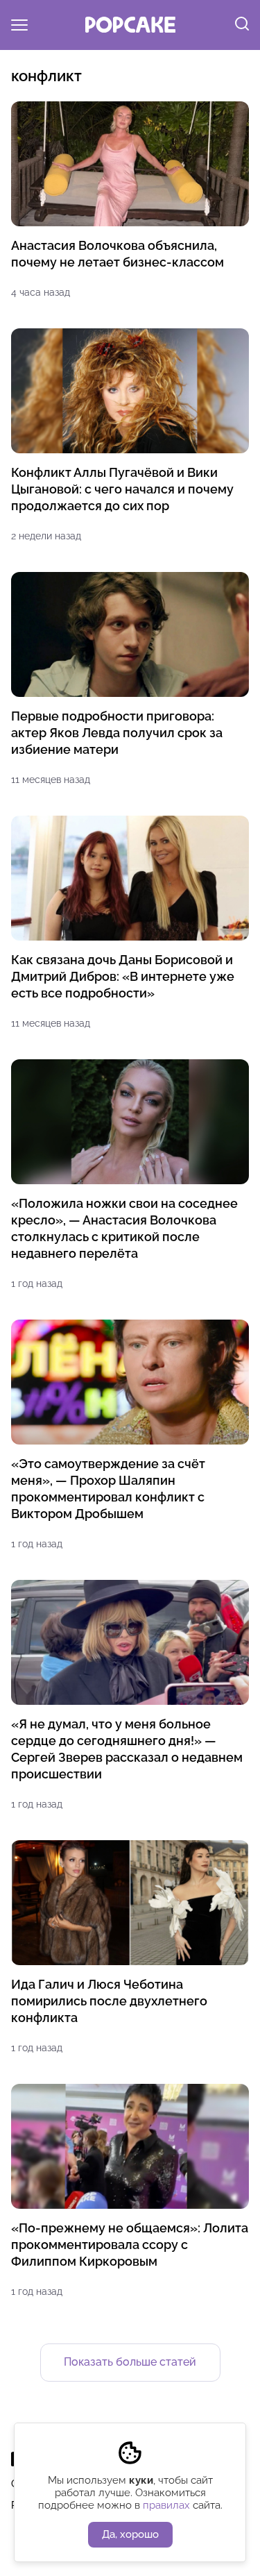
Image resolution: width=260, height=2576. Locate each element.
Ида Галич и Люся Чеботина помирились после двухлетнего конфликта (109, 2001)
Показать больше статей (130, 2362)
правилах (166, 2505)
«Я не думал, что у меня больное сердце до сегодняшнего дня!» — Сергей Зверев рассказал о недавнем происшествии (127, 1749)
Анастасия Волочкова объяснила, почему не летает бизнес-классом (118, 254)
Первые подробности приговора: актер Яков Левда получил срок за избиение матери (117, 733)
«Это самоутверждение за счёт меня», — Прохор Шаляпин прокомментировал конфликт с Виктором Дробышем (108, 1489)
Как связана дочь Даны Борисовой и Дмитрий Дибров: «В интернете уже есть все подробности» (123, 976)
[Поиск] (242, 25)
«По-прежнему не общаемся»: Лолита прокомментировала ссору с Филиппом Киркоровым (130, 2245)
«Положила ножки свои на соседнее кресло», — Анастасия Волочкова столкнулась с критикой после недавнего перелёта (124, 1228)
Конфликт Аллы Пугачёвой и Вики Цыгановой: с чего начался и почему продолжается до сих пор (122, 489)
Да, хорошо (130, 2534)
